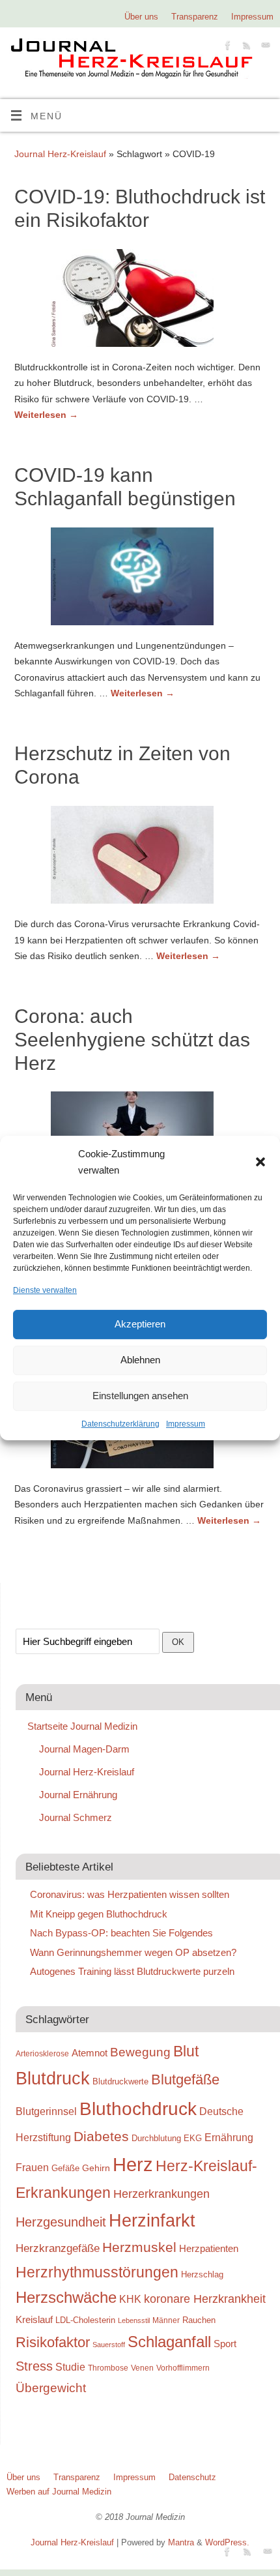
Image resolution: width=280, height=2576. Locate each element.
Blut (186, 2051)
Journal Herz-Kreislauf (60, 154)
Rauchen (199, 2320)
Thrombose (108, 2368)
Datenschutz (192, 2477)
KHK (130, 2299)
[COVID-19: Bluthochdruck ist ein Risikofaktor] (140, 301)
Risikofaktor (53, 2342)
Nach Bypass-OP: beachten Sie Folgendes (121, 1933)
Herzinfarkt (152, 2221)
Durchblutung (156, 2138)
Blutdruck (53, 2079)
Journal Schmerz (76, 1817)
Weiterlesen (46, 415)
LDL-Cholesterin (85, 2320)
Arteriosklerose (42, 2054)
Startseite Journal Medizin (82, 1726)
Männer (166, 2320)
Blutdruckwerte (120, 2081)
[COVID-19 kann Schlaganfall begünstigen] (140, 579)
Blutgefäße (185, 2080)
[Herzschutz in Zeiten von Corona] (140, 857)
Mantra (181, 2542)
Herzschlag (202, 2274)
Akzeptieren (140, 1325)
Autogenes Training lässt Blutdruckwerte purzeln (132, 1971)
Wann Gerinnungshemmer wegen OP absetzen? (133, 1952)
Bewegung (140, 2052)
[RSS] (245, 47)
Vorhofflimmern (183, 2368)
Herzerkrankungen (161, 2194)
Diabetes (101, 2136)
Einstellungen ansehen (140, 1396)
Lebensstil (134, 2320)
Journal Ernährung (78, 1795)
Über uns (141, 17)
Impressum (186, 1424)
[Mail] (264, 47)
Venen (142, 2368)
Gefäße (65, 2168)
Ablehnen (140, 1360)
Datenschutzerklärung (120, 1424)
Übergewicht (51, 2388)
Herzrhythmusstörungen (97, 2272)
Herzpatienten (209, 2249)
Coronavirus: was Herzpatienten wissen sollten (130, 1894)
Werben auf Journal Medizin (59, 2492)
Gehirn (96, 2168)
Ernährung (229, 2137)
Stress (34, 2366)
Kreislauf (34, 2320)
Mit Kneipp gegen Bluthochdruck (99, 1914)
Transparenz (195, 17)
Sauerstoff (109, 2345)
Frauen (32, 2168)
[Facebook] (226, 47)
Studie (70, 2367)
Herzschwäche (66, 2297)
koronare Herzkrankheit (205, 2299)
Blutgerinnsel (46, 2111)
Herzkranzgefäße (58, 2248)
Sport (225, 2344)
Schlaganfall (169, 2342)
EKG (193, 2138)
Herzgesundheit (61, 2222)
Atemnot (90, 2053)
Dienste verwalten (45, 1290)
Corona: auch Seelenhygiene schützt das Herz (132, 1040)
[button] (260, 1162)
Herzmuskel (139, 2247)
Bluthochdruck (138, 2109)
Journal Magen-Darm (84, 1749)
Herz (133, 2164)
